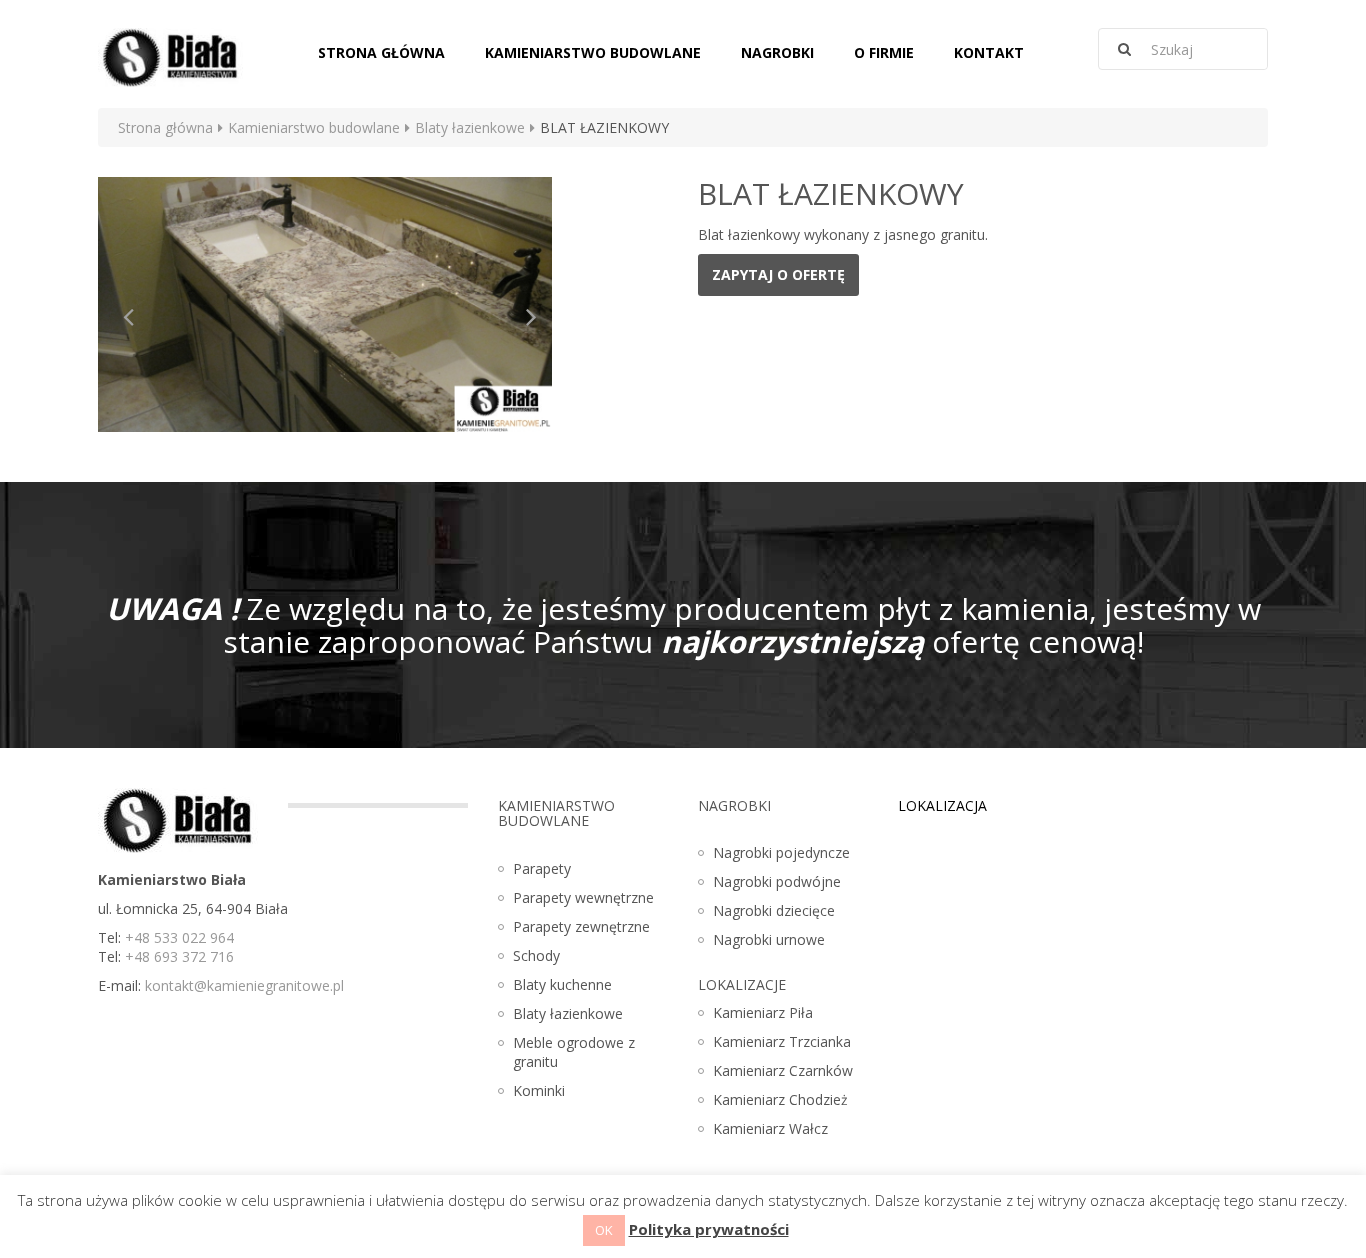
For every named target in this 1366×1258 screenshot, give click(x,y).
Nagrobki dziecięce (774, 910)
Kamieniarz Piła (763, 1012)
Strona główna (381, 52)
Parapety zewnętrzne (581, 926)
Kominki (539, 1090)
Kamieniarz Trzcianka (782, 1041)
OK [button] (604, 1230)
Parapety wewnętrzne (583, 897)
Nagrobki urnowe (769, 939)
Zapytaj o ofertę (778, 274)
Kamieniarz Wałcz (770, 1128)
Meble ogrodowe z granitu (574, 1052)
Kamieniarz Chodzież (780, 1099)
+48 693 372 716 (179, 956)
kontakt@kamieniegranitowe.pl (244, 985)
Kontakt (989, 52)
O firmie (884, 52)
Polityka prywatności (709, 1229)
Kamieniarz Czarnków (783, 1070)
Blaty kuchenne (562, 984)
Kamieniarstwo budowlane (593, 52)
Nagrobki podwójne (777, 881)
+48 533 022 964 (179, 937)
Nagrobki (777, 52)
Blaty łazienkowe (470, 127)
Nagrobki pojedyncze (781, 852)
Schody (536, 955)
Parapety (542, 868)
